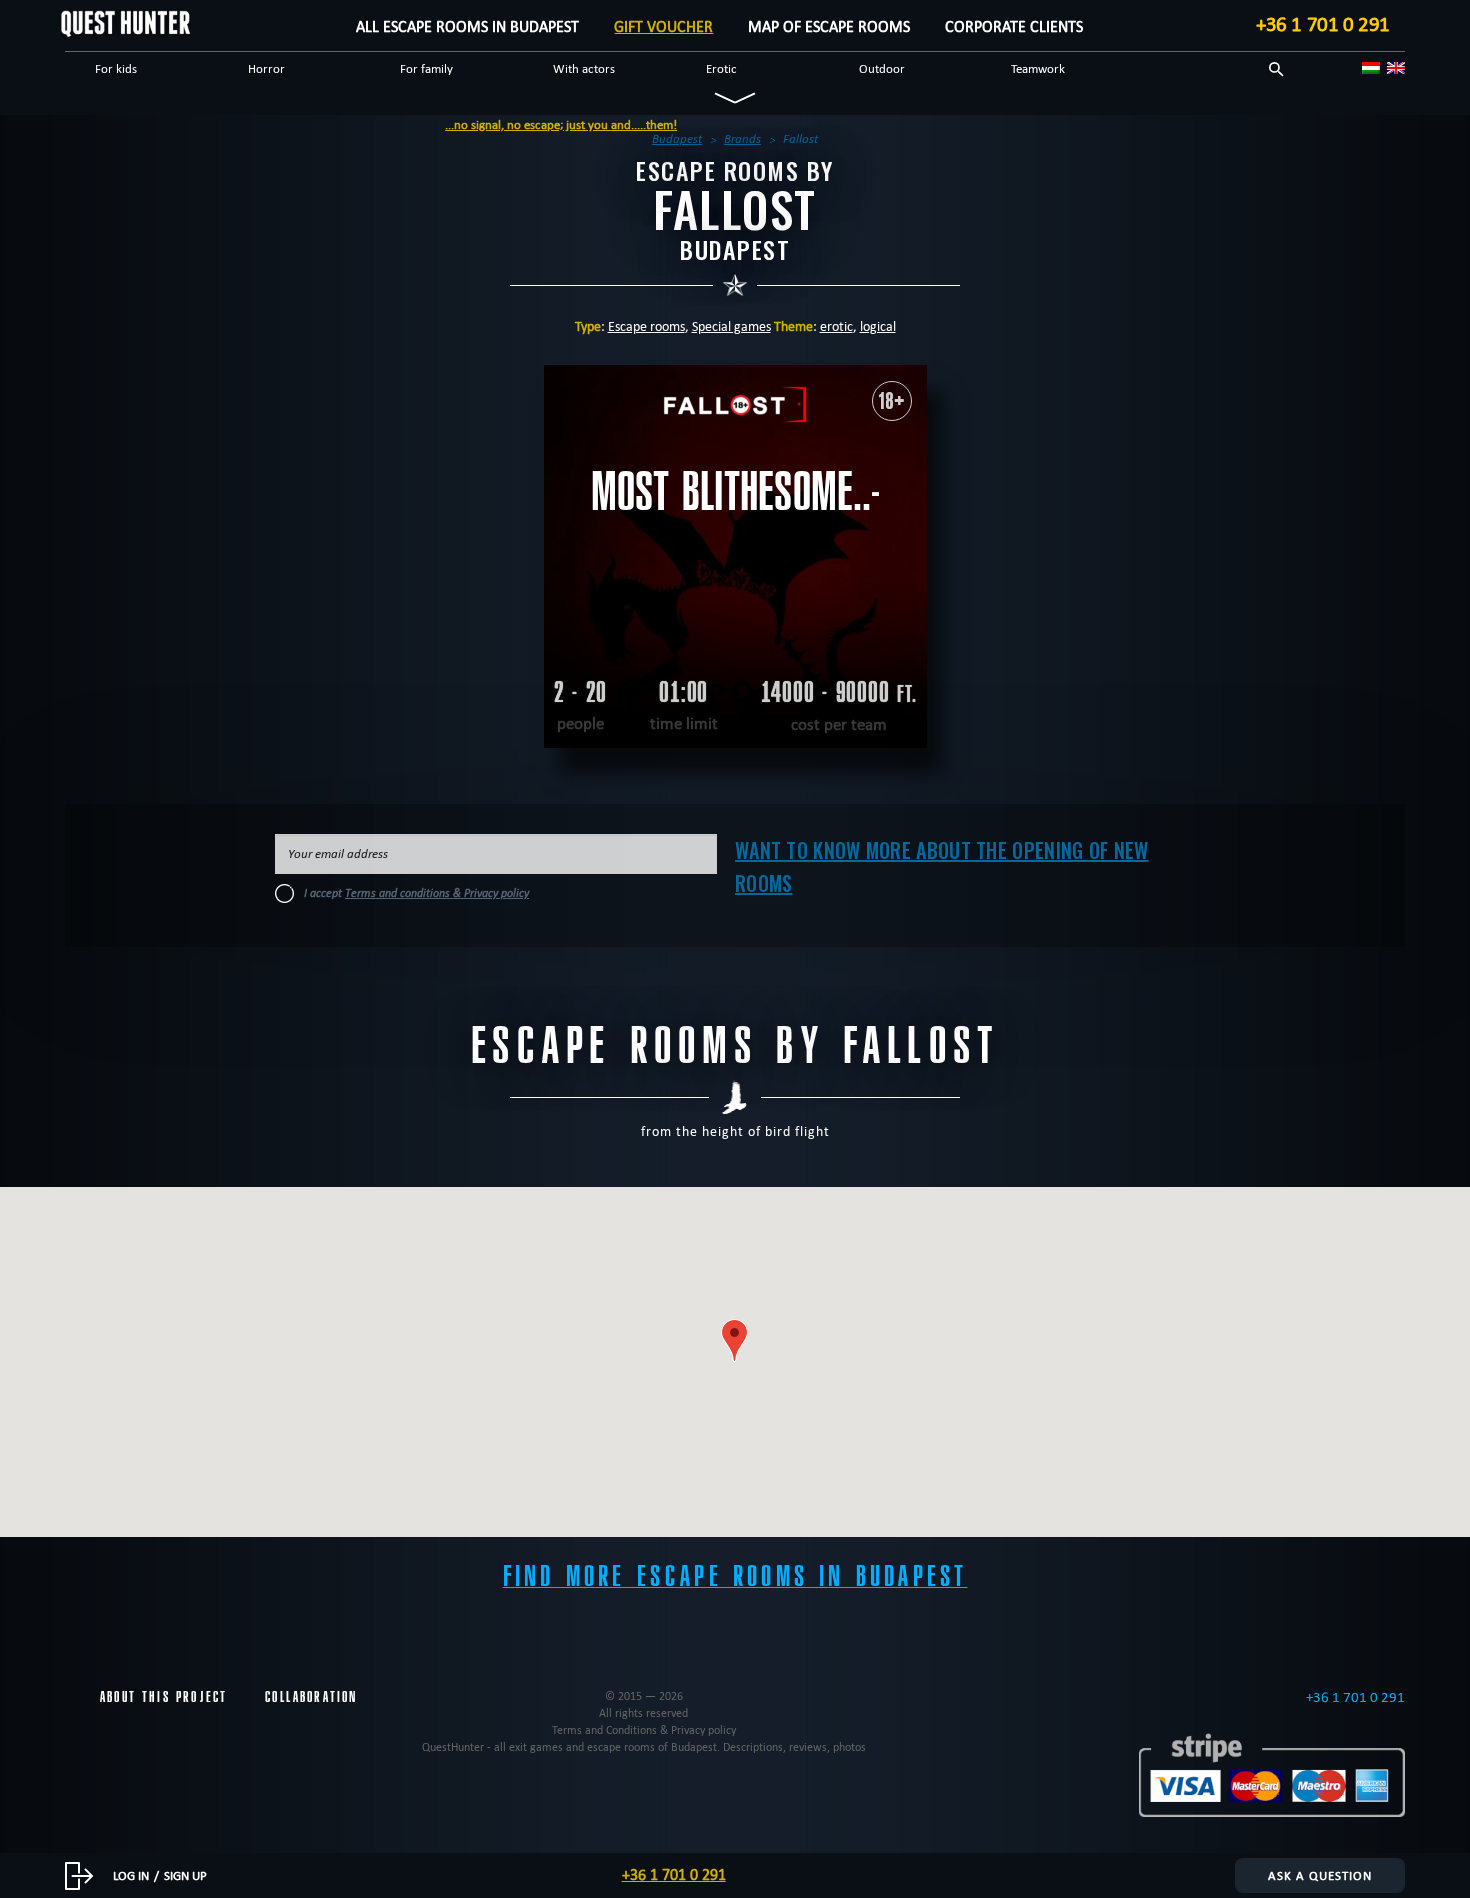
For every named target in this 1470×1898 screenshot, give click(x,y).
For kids (116, 68)
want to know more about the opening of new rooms (942, 866)
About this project (163, 1697)
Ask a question (1320, 1875)
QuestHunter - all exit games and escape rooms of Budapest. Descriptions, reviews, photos (644, 1746)
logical (878, 326)
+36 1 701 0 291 (1323, 24)
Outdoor (882, 68)
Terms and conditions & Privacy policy (437, 893)
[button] (734, 1340)
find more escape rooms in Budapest (735, 1576)
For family (426, 68)
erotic (836, 326)
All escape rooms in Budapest (467, 26)
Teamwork (1038, 68)
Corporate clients (1014, 26)
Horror (266, 68)
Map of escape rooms (829, 26)
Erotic (721, 68)
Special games (731, 326)
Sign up (185, 1875)
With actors (584, 68)
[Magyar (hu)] (1371, 68)
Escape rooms (646, 326)
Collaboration (311, 1697)
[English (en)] (1396, 68)
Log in (131, 1875)
